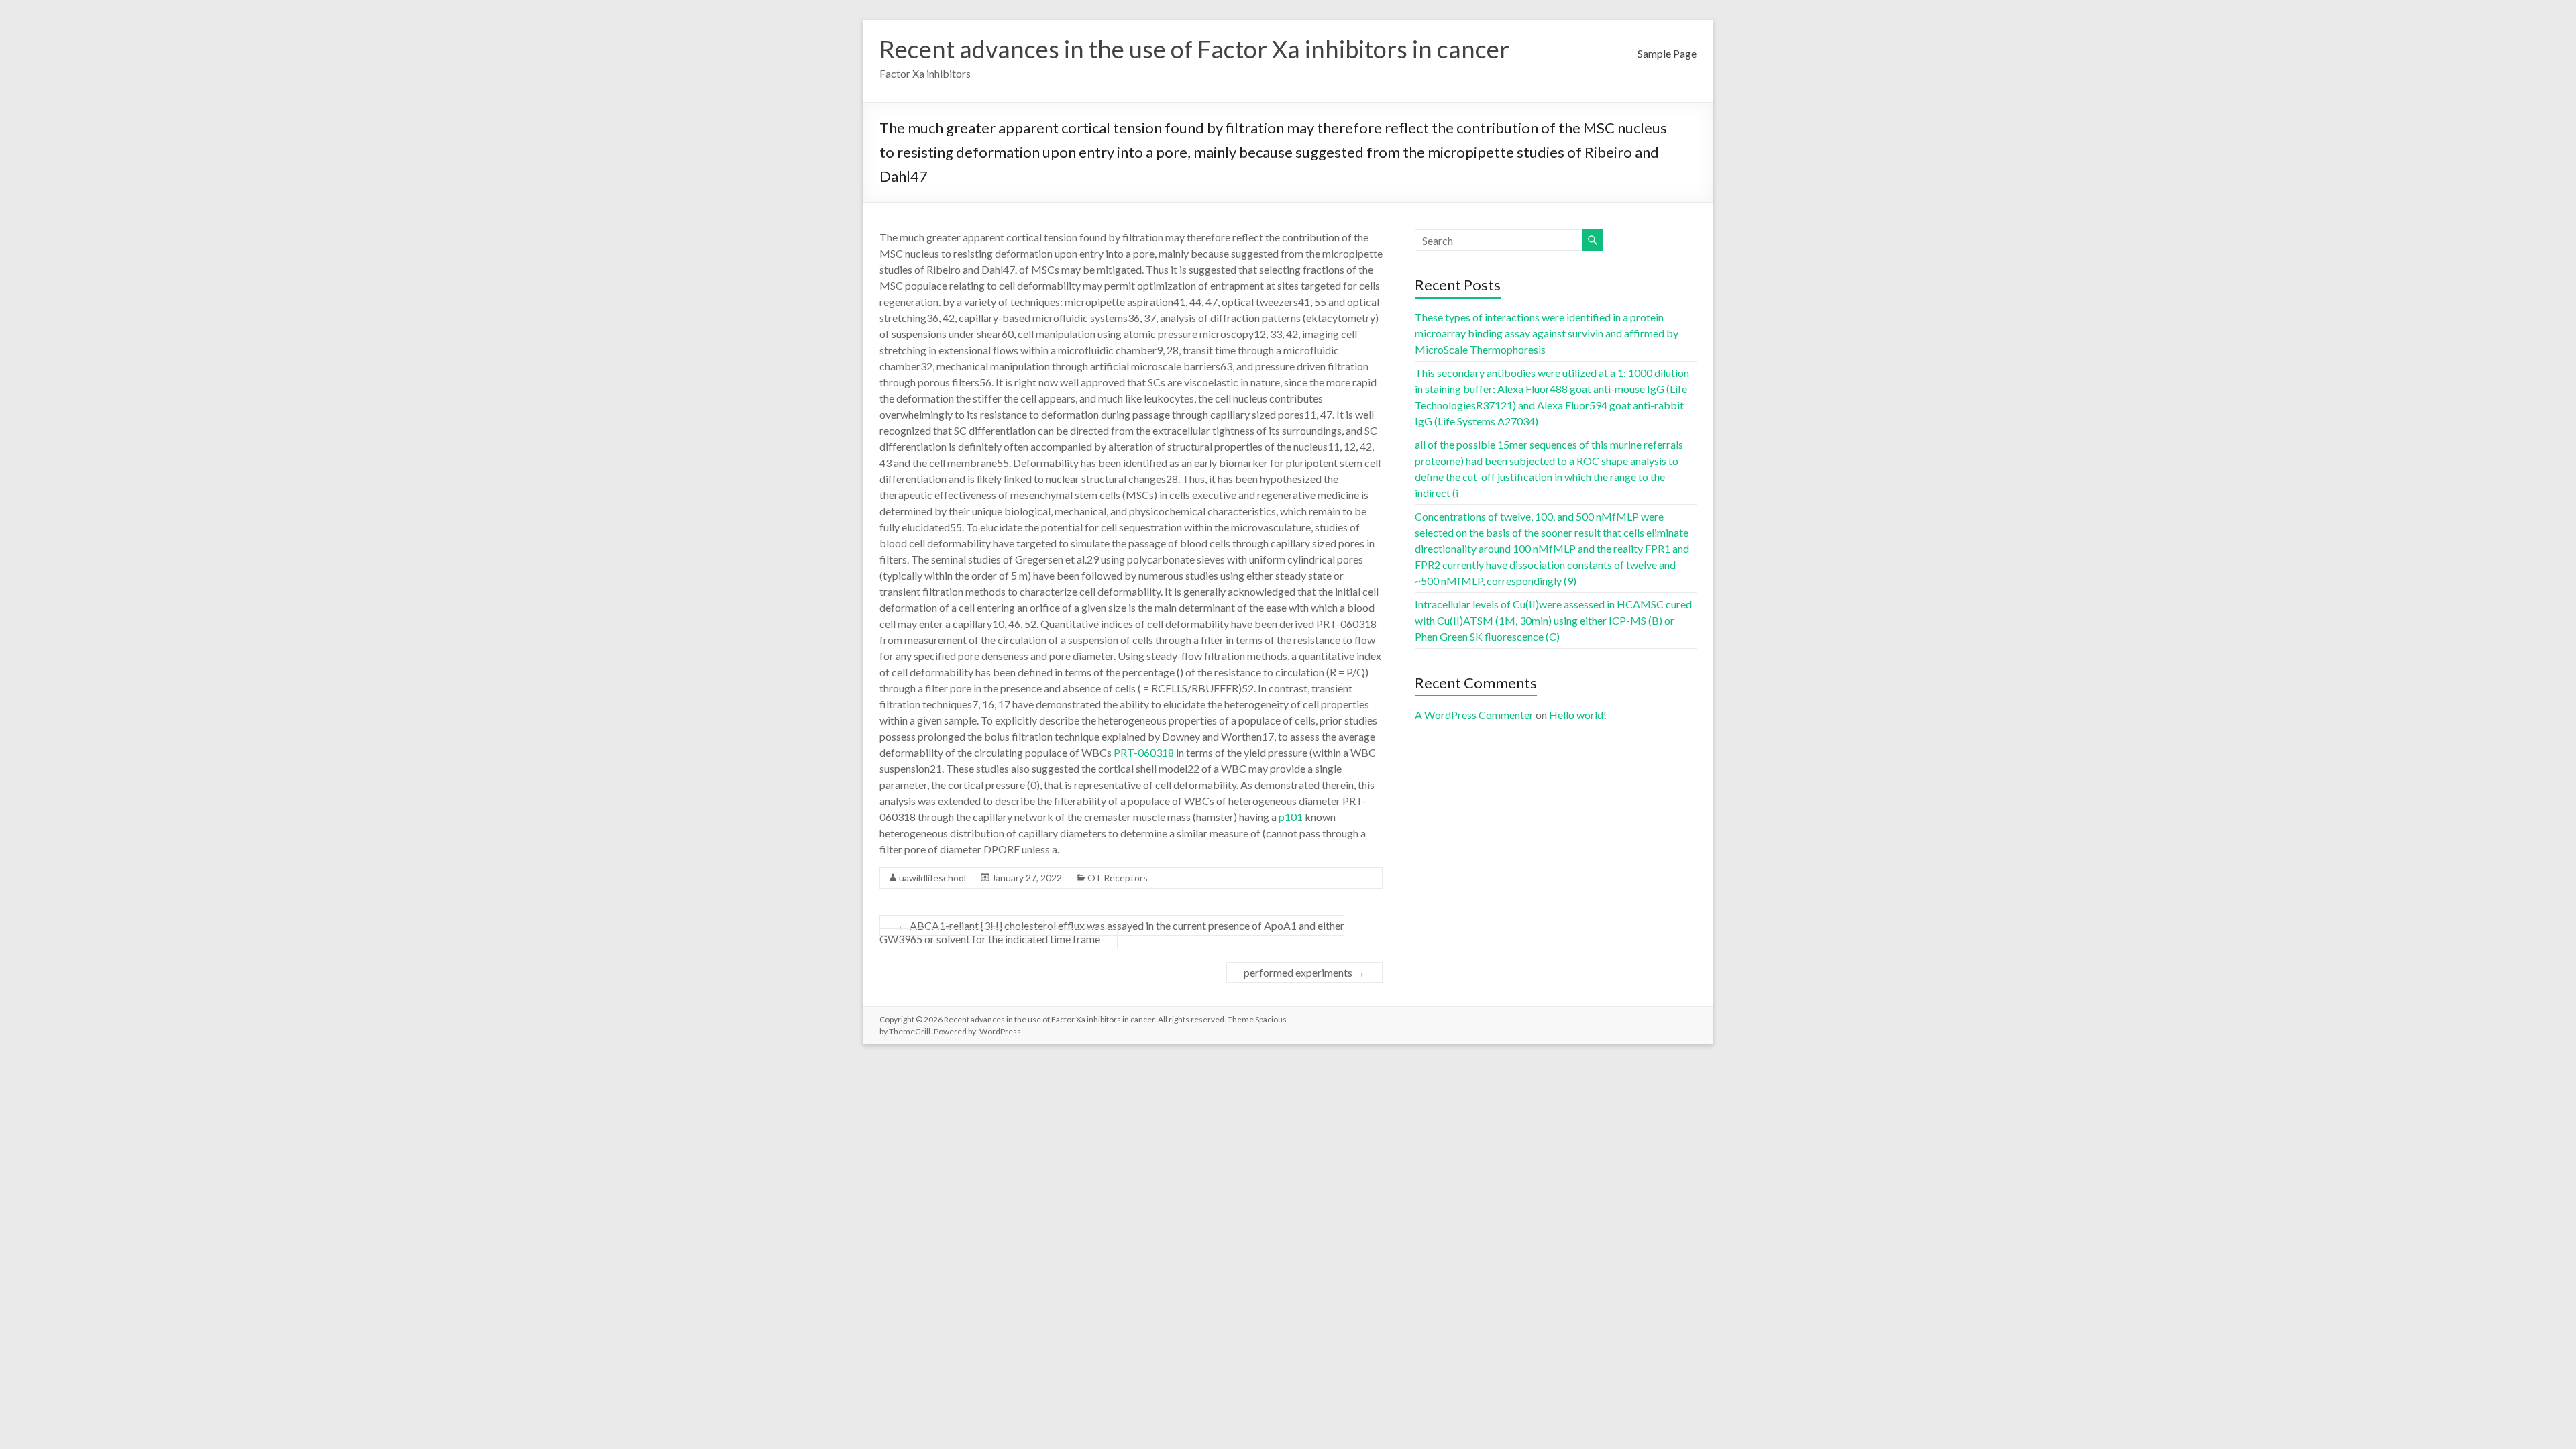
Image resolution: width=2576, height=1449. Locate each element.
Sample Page (1667, 53)
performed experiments (1304, 972)
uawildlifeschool (932, 878)
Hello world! (1578, 715)
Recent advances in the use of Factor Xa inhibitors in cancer (1194, 49)
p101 (1291, 817)
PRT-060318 (1144, 752)
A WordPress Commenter (1474, 715)
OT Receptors (1118, 878)
